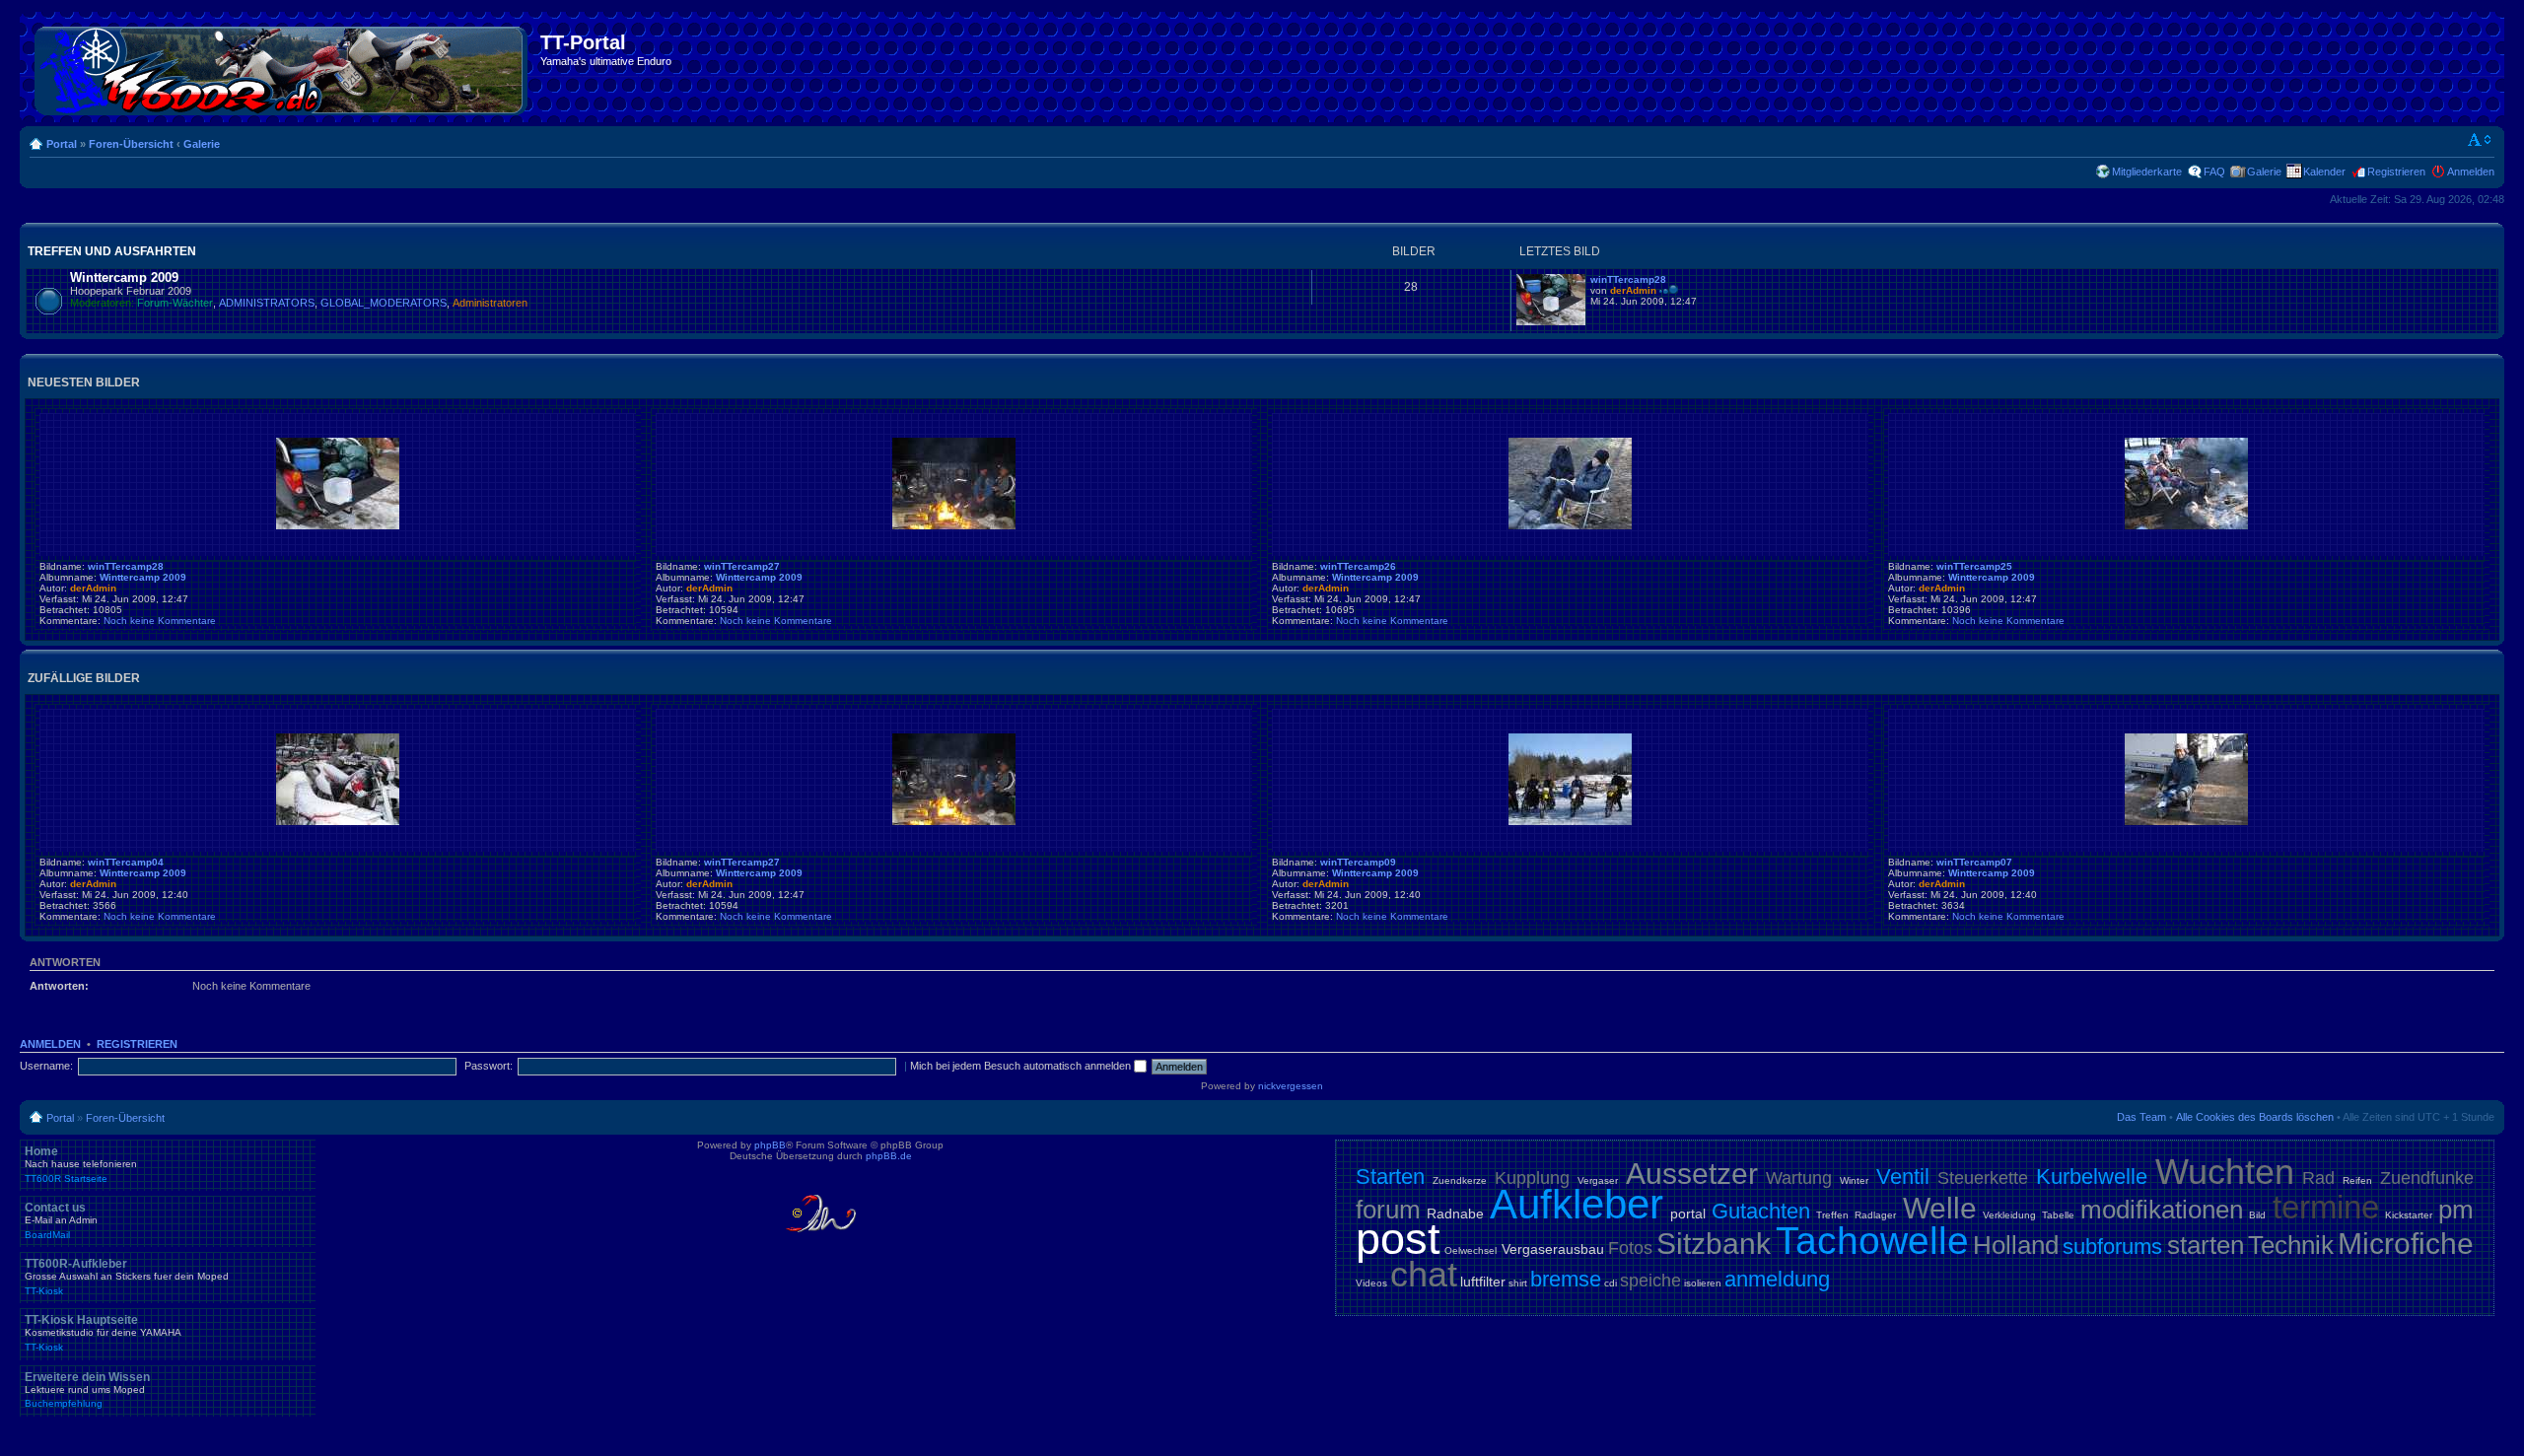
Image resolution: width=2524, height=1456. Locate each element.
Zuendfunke (2427, 1178)
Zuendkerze (1460, 1180)
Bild (2257, 1215)
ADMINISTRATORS (267, 303)
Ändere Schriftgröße (2480, 140)
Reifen (2357, 1180)
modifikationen (2162, 1210)
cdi (1611, 1283)
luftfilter (1483, 1282)
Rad (2318, 1178)
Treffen (1832, 1215)
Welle (1940, 1208)
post (1398, 1239)
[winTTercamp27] (954, 526)
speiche (1650, 1281)
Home (81, 1164)
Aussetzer (1692, 1174)
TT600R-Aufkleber (127, 1277)
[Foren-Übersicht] (282, 67)
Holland (2016, 1245)
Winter (1854, 1180)
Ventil (1903, 1177)
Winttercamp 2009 (124, 277)
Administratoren (490, 303)
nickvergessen (1291, 1086)
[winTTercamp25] (2186, 526)
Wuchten (2225, 1172)
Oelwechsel (1471, 1250)
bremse (1566, 1279)
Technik (2291, 1245)
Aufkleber (1577, 1204)
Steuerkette (1983, 1178)
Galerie (202, 144)
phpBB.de (889, 1156)
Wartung (1799, 1178)
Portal (62, 144)
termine (2326, 1207)
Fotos (1630, 1248)
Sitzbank (1714, 1244)
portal (1688, 1213)
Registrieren (2396, 172)
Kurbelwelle (2092, 1177)
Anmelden (2471, 172)
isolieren (1703, 1283)
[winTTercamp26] (1570, 526)
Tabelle (2058, 1215)
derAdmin (1633, 290)
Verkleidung (2009, 1215)
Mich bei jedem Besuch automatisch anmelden (1022, 1066)
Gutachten (1761, 1211)
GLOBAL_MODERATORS (384, 303)
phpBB (770, 1145)
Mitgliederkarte (2147, 172)
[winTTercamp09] (1570, 822)
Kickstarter (2409, 1215)
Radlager (1875, 1215)
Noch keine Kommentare (160, 621)
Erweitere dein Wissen (87, 1390)
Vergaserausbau (1553, 1249)
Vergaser (1598, 1180)
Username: (46, 1066)
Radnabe (1455, 1213)
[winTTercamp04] (338, 822)
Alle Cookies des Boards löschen (2255, 1117)
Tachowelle (1872, 1241)
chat (1424, 1274)
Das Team (2141, 1117)
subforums (2112, 1247)
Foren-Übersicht (131, 144)
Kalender (2324, 172)
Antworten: (59, 986)
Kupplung (1532, 1178)
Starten (1390, 1177)
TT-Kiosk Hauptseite (103, 1333)
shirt (1518, 1283)
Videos (1371, 1283)
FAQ (2214, 172)
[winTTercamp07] (2186, 822)
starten (2206, 1245)
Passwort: (489, 1066)
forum (1388, 1210)
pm (2456, 1210)
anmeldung (1777, 1279)
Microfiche (2406, 1244)
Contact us (61, 1220)
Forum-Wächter (175, 303)
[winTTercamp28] (1551, 322)
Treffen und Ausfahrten (112, 251)
